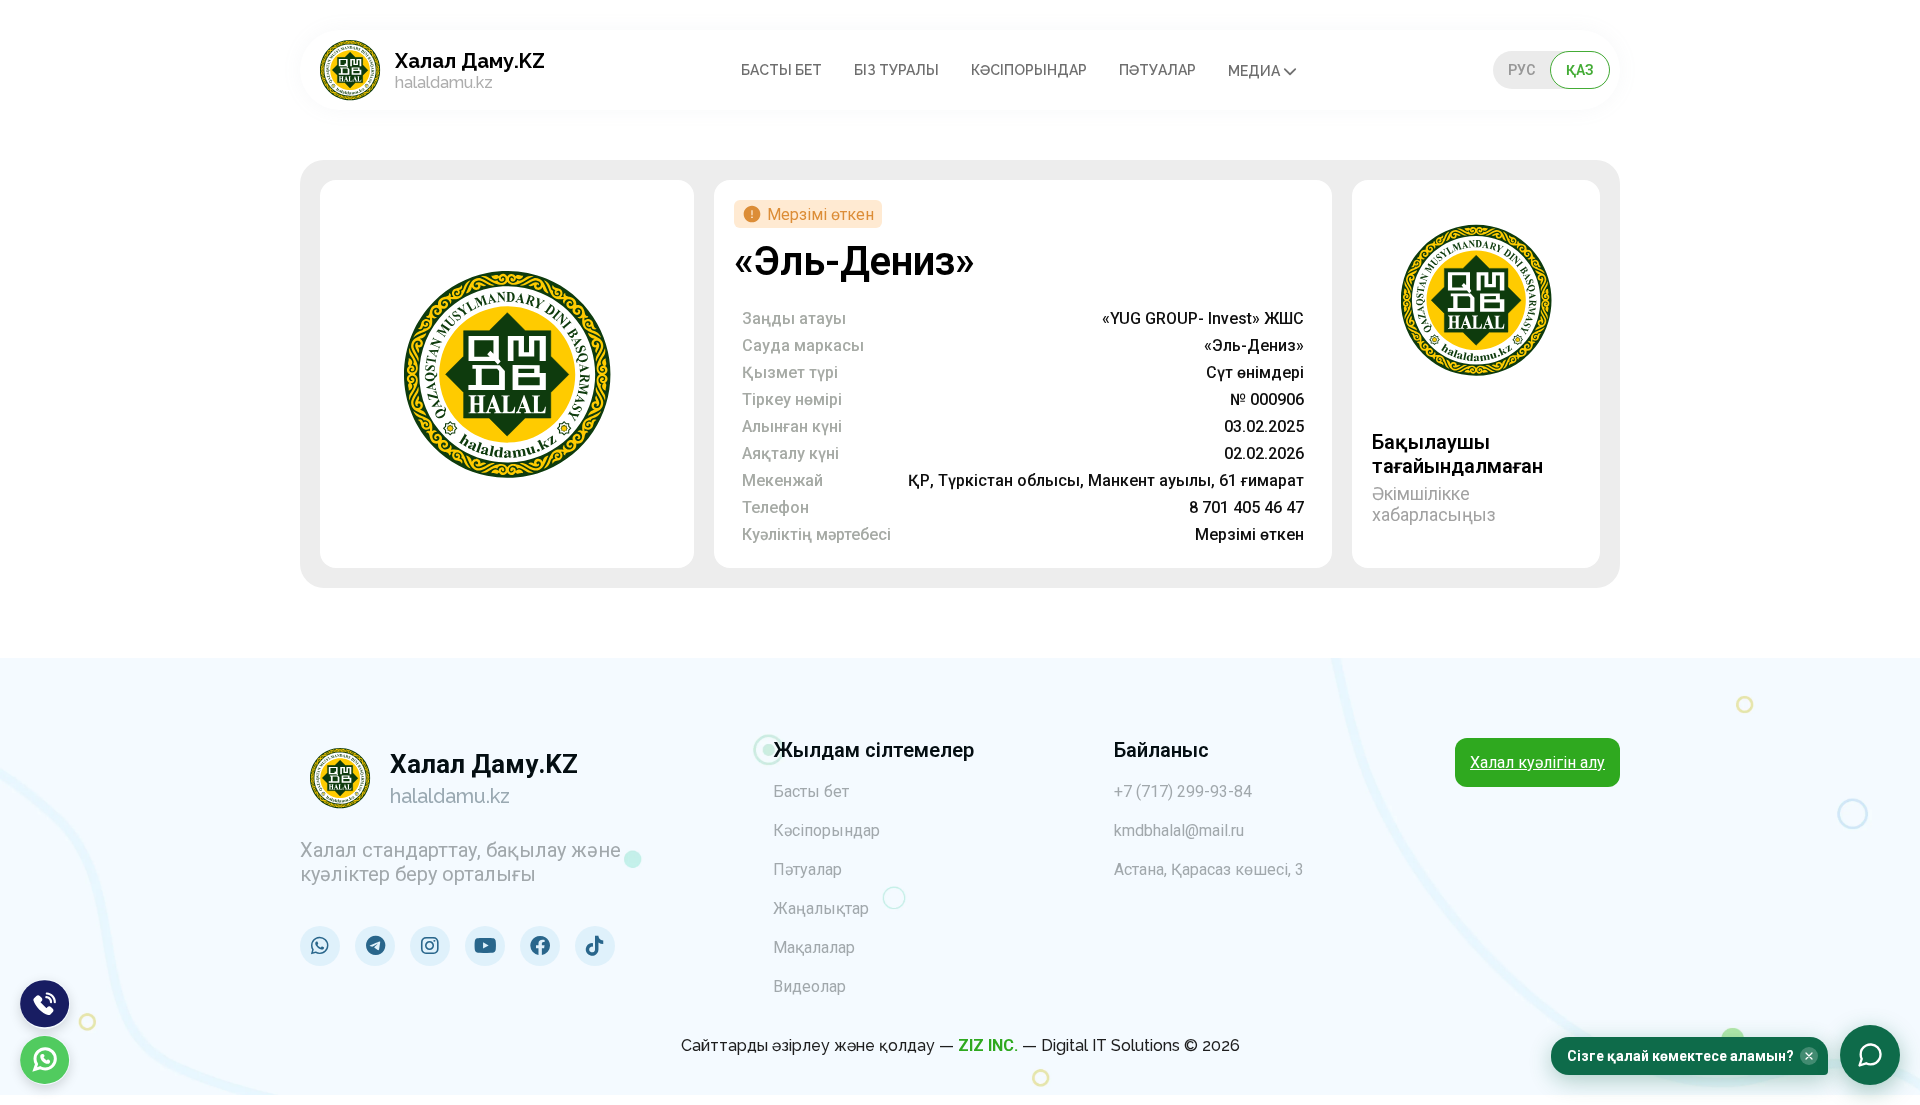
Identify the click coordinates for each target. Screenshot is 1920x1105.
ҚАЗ (1580, 70)
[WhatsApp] (45, 1060)
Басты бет (781, 70)
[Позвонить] (45, 1004)
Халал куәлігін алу (1537, 762)
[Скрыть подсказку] (1809, 1056)
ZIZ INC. (988, 1045)
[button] (1689, 1056)
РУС (1521, 70)
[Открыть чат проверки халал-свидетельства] (1870, 1055)
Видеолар (809, 986)
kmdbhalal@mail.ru (1179, 830)
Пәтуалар (1157, 70)
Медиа (1255, 71)
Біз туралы (896, 70)
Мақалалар (814, 947)
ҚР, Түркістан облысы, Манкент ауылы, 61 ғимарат (1106, 480)
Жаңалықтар (821, 908)
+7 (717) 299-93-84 (1183, 791)
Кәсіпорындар (1029, 70)
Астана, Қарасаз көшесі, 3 (1209, 869)
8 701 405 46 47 (1246, 507)
